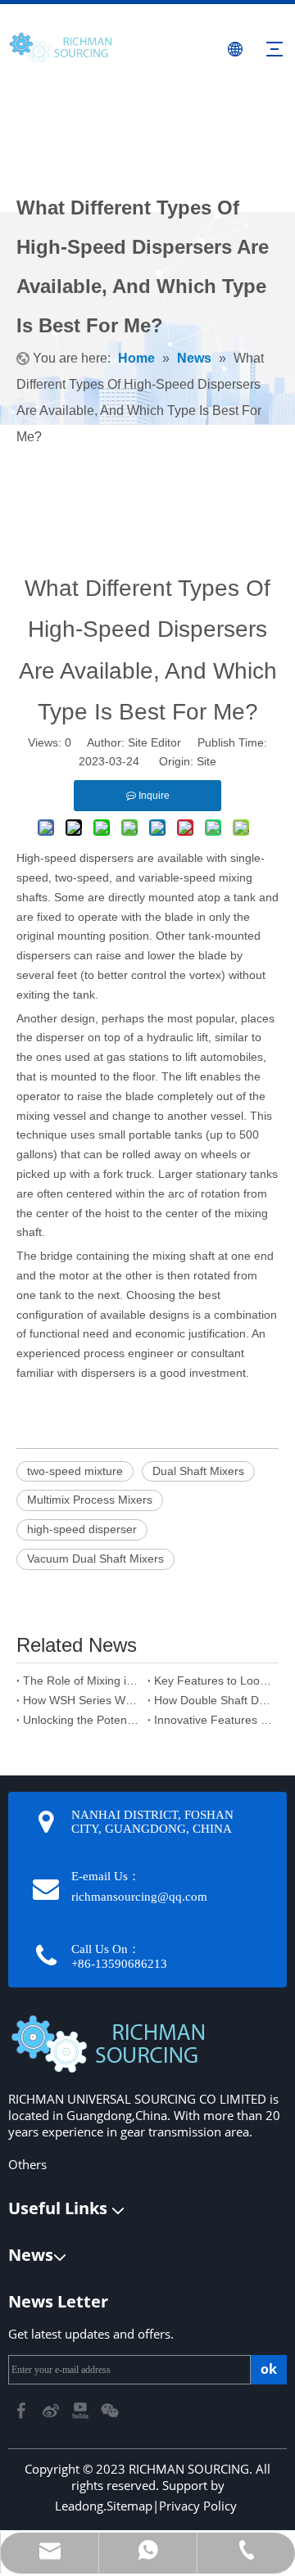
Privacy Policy (198, 2506)
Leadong (79, 2506)
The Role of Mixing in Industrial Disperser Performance (82, 1680)
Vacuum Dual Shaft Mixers (95, 1559)
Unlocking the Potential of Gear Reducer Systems (82, 1720)
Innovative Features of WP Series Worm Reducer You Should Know (213, 1720)
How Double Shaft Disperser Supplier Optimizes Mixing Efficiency (213, 1700)
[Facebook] (23, 2409)
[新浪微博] (52, 2409)
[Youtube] (82, 2409)
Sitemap (129, 2506)
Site (206, 761)
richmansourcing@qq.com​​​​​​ (139, 1897)
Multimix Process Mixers (90, 1500)
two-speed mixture (75, 1471)
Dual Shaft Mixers (198, 1471)
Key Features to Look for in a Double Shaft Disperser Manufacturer (213, 1680)
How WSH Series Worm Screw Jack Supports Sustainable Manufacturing (82, 1700)
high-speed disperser (82, 1529)
